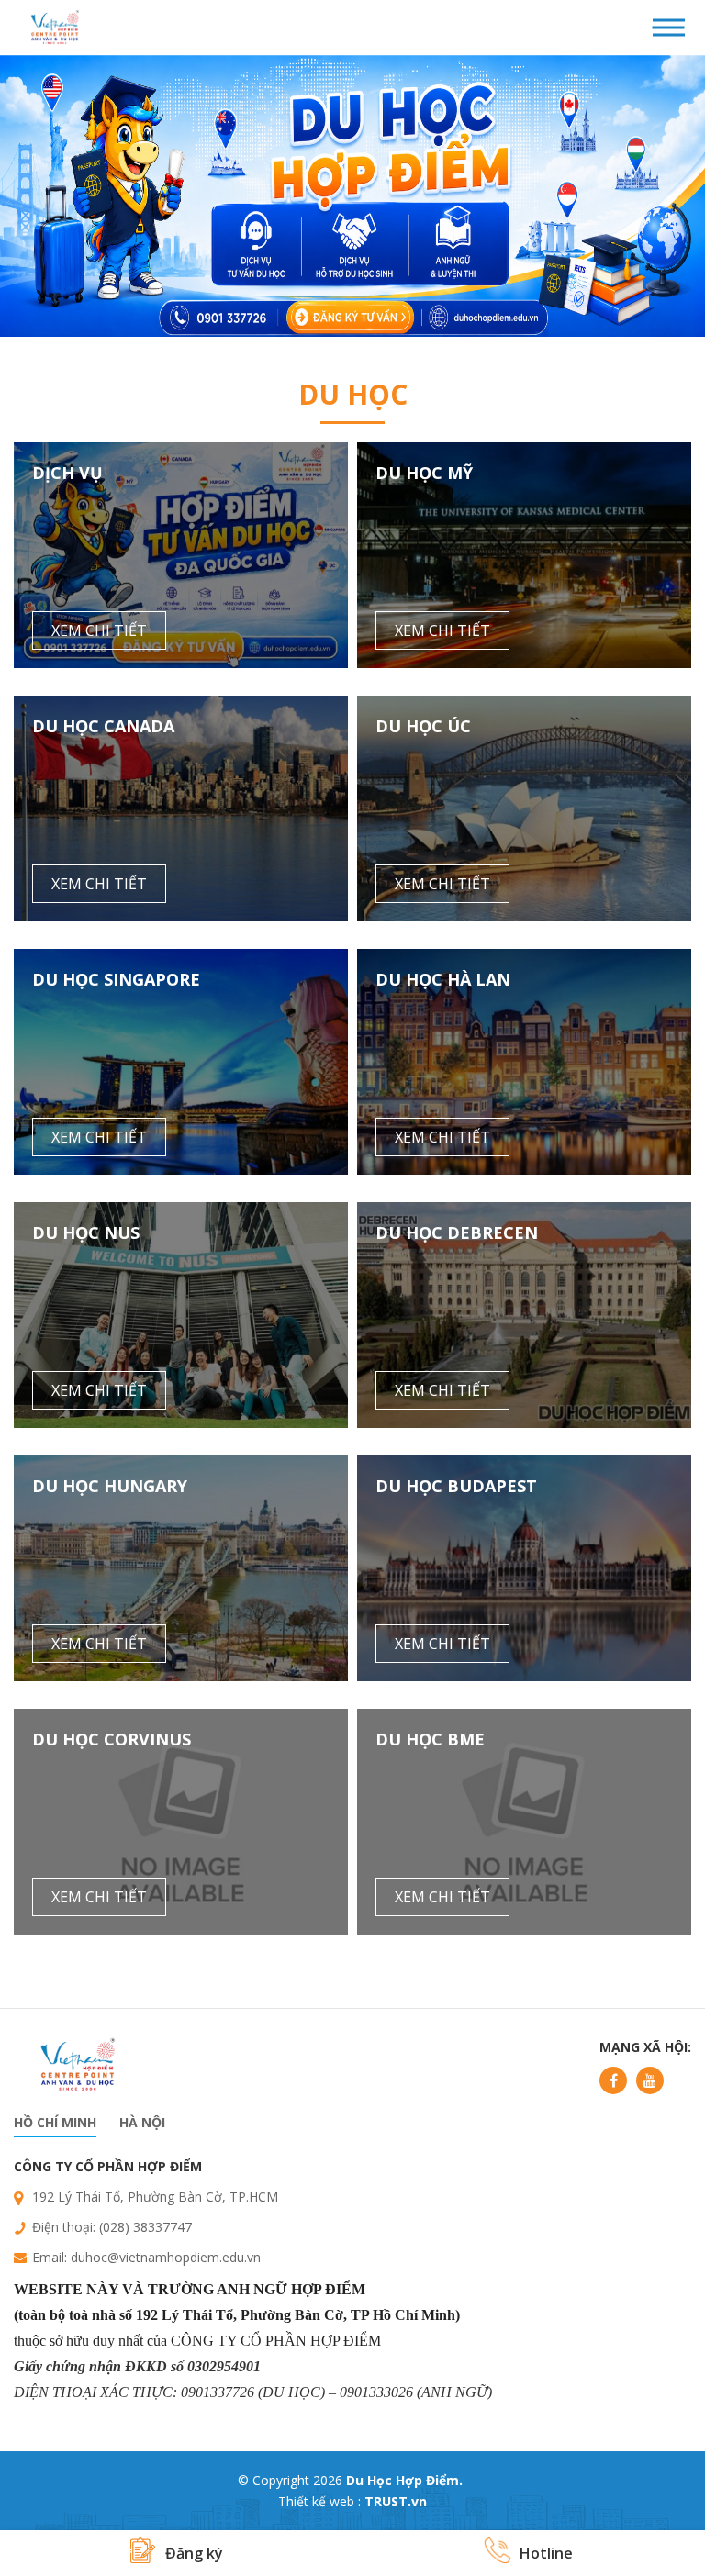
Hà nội (142, 2122)
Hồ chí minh (55, 2122)
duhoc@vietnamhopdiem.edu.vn (166, 2257)
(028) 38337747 (145, 2227)
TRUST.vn (396, 2501)
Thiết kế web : (319, 2501)
